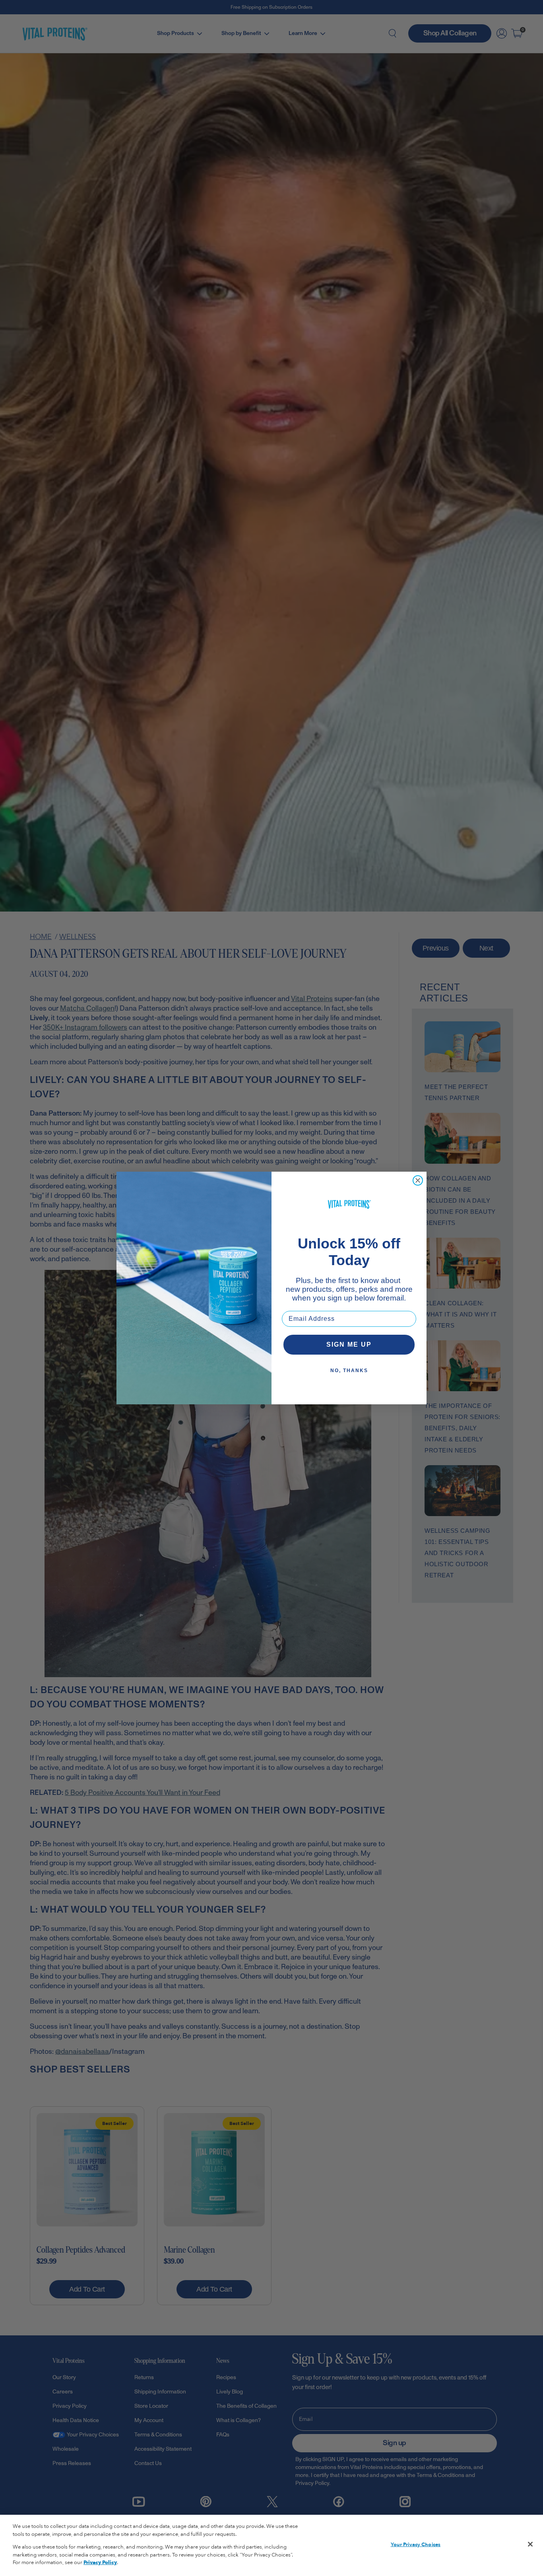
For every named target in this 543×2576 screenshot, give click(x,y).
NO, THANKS (349, 1371)
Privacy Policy (100, 2562)
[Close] (530, 2544)
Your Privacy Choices (416, 2545)
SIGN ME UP (349, 1344)
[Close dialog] (418, 1180)
